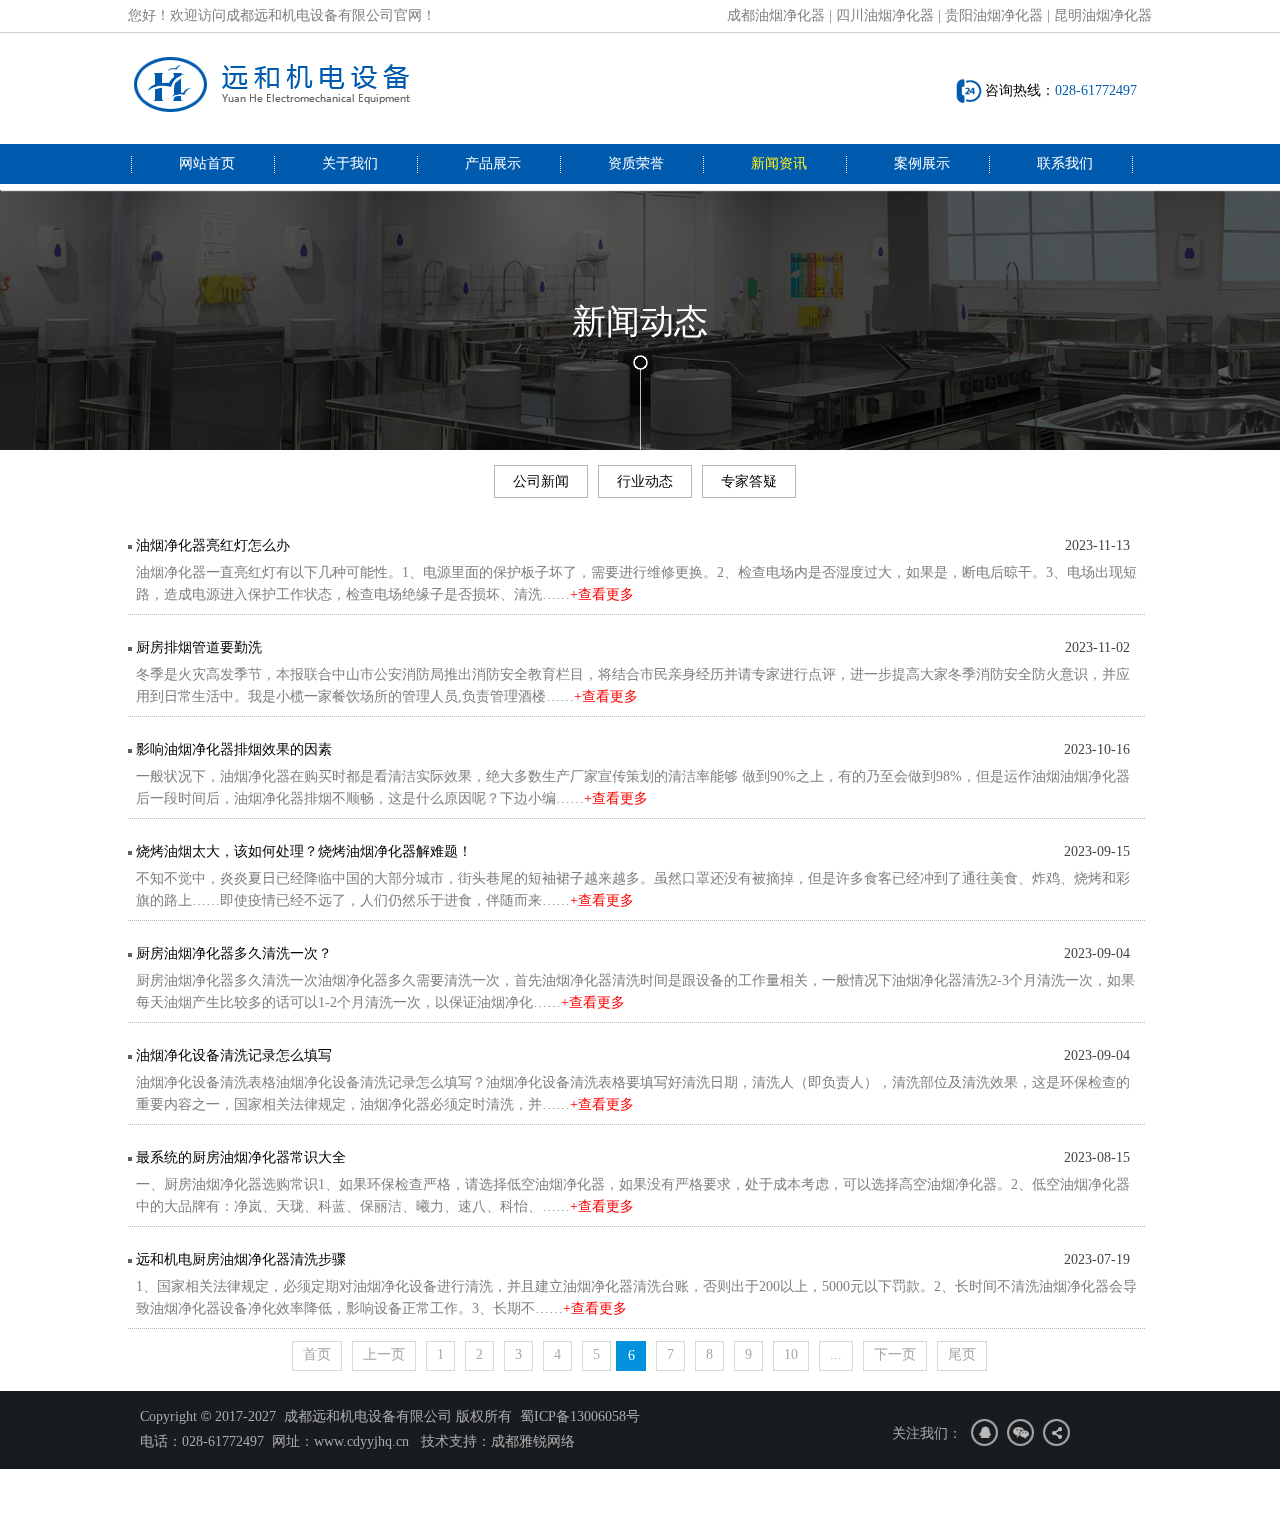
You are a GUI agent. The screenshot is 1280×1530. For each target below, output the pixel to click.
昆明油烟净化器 (1103, 15)
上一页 (384, 1354)
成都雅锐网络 (533, 1441)
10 (791, 1354)
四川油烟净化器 (885, 15)
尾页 (962, 1354)
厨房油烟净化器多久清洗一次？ (234, 953)
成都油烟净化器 (776, 15)
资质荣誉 (636, 163)
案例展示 (922, 163)
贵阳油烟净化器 (994, 15)
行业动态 (645, 481)
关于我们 (350, 163)
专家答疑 (749, 481)
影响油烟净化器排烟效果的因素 (234, 749)
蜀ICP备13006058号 (580, 1416)
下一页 (895, 1354)
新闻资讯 (779, 163)
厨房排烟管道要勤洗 (199, 647)
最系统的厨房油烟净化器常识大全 (241, 1157)
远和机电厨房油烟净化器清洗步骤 (241, 1259)
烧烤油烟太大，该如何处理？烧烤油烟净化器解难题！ (304, 851)
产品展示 (493, 163)
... (836, 1354)
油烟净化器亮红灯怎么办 (213, 545)
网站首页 (207, 163)
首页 (317, 1354)
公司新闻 (541, 481)
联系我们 (1065, 163)
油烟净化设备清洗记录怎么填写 (234, 1055)
